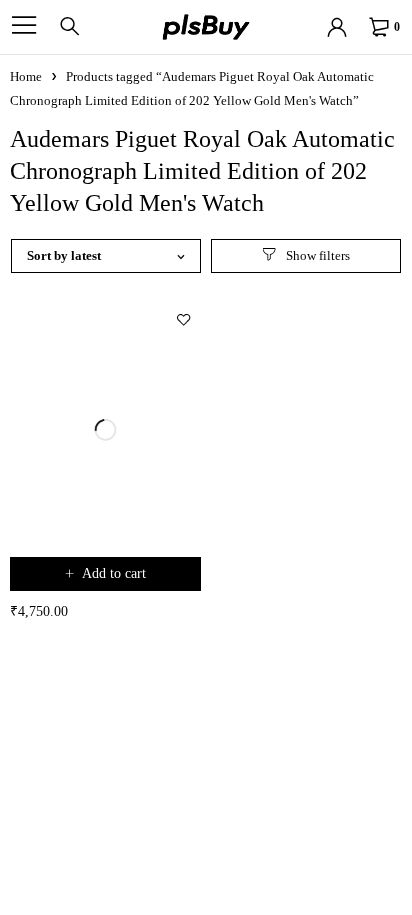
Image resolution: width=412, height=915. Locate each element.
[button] (105, 574)
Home (26, 76)
